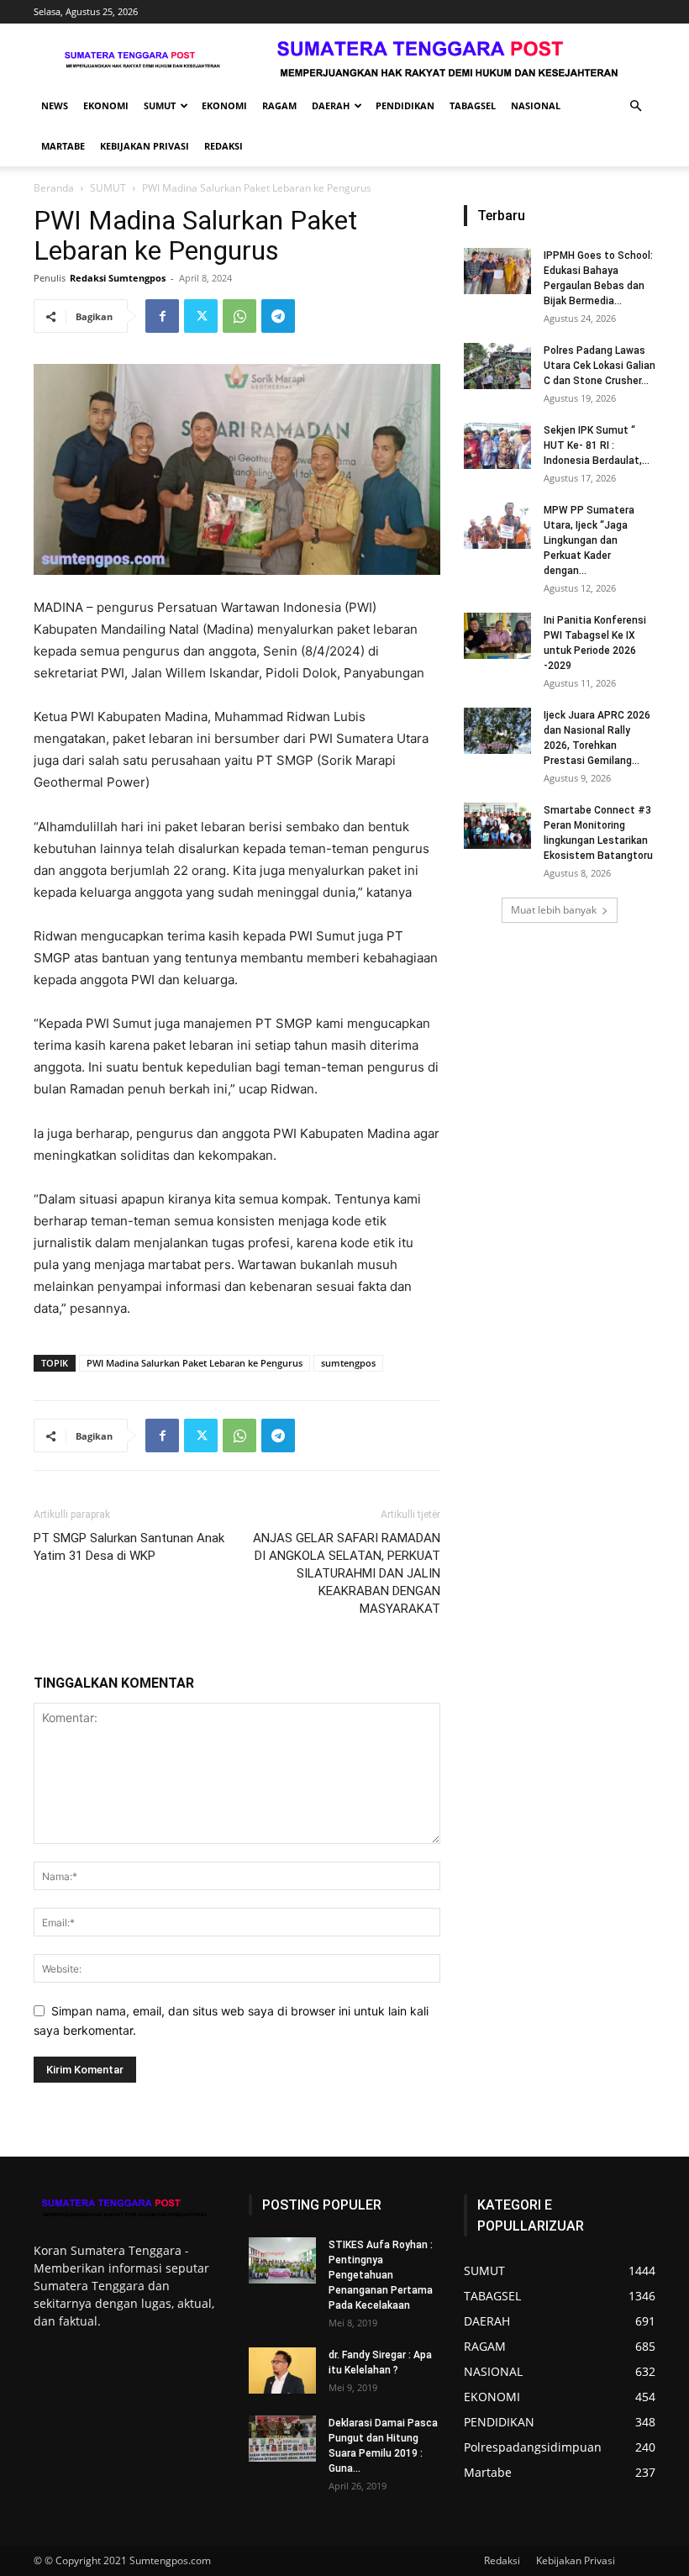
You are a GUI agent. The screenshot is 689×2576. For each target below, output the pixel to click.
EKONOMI (106, 105)
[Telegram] (278, 316)
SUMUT (160, 105)
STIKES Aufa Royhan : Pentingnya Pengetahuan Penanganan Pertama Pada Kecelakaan (381, 2275)
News (55, 105)
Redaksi (224, 146)
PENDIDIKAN (405, 105)
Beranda (54, 188)
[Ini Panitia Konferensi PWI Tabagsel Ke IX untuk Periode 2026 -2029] (497, 636)
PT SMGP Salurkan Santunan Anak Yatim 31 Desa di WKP (129, 1547)
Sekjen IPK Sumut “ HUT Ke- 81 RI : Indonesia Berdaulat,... (597, 445)
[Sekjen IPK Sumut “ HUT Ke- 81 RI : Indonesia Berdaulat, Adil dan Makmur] (497, 446)
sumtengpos (348, 1363)
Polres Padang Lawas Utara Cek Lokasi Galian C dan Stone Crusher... (600, 366)
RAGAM (279, 105)
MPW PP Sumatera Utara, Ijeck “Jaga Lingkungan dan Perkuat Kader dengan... (589, 540)
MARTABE (63, 146)
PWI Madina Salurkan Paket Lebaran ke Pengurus (195, 1363)
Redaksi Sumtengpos (118, 278)
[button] (635, 106)
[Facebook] (162, 316)
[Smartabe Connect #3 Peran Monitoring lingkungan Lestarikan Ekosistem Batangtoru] (497, 826)
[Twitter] (201, 316)
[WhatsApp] (239, 316)
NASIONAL (536, 105)
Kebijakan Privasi (145, 146)
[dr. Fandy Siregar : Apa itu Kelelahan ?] (282, 2371)
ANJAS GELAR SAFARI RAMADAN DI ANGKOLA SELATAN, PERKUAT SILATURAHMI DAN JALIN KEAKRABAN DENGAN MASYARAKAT (347, 1573)
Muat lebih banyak (554, 910)
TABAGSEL (473, 105)
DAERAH (331, 105)
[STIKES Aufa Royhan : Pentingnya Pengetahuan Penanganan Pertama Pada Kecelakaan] (282, 2260)
